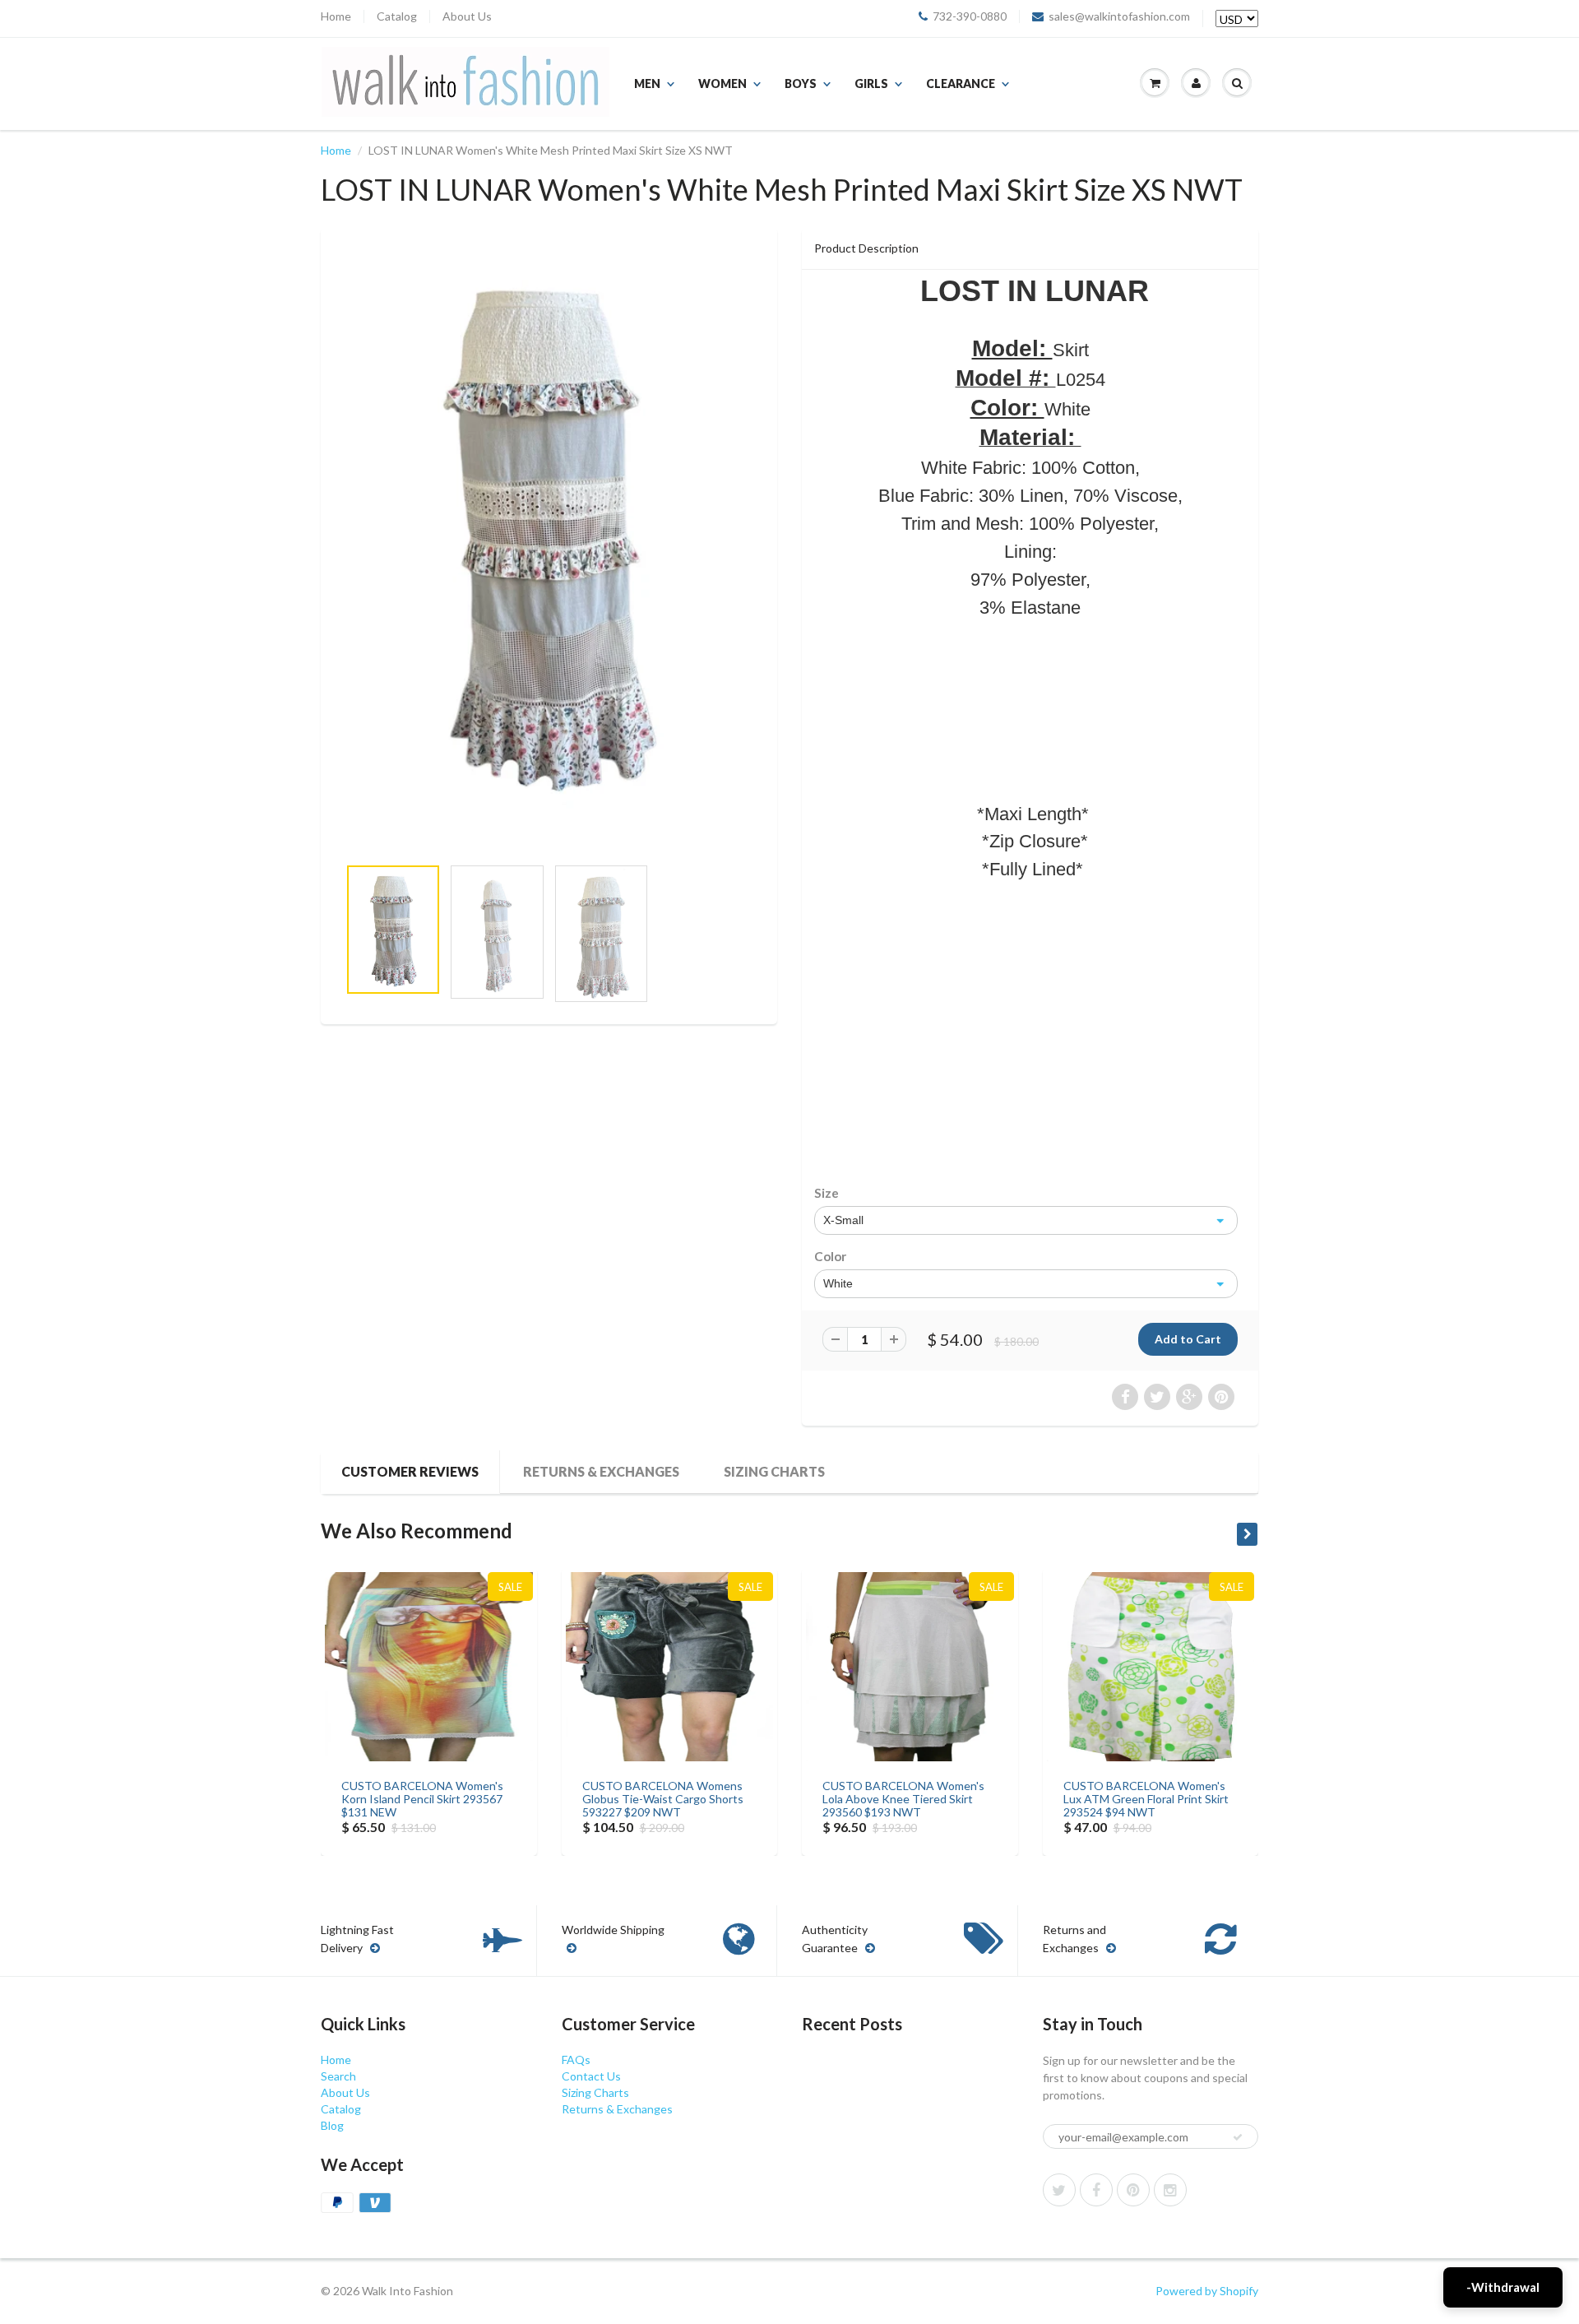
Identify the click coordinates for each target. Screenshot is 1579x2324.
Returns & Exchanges (601, 1471)
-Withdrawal (1503, 2287)
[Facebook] (1096, 2190)
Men (647, 83)
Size (827, 1193)
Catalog (397, 16)
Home (336, 16)
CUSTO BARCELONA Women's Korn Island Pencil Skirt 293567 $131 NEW (422, 1799)
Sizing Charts (774, 1471)
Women (722, 83)
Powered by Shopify (1207, 2291)
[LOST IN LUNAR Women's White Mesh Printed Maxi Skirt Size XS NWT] (549, 533)
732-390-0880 (970, 16)
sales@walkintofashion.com (1119, 16)
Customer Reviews (410, 1471)
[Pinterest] (1133, 2190)
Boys (801, 83)
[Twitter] (1059, 2190)
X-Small (843, 1220)
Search (338, 2076)
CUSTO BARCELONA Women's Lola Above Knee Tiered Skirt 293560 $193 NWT (903, 1799)
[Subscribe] (1238, 2137)
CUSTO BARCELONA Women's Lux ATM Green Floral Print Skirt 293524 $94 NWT (1146, 1799)
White (838, 1283)
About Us (467, 16)
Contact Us (591, 2076)
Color (830, 1256)
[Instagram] (1170, 2190)
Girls (871, 83)
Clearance (961, 83)
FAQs (576, 2060)
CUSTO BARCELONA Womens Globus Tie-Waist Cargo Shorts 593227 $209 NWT (663, 1799)
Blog (332, 2125)
